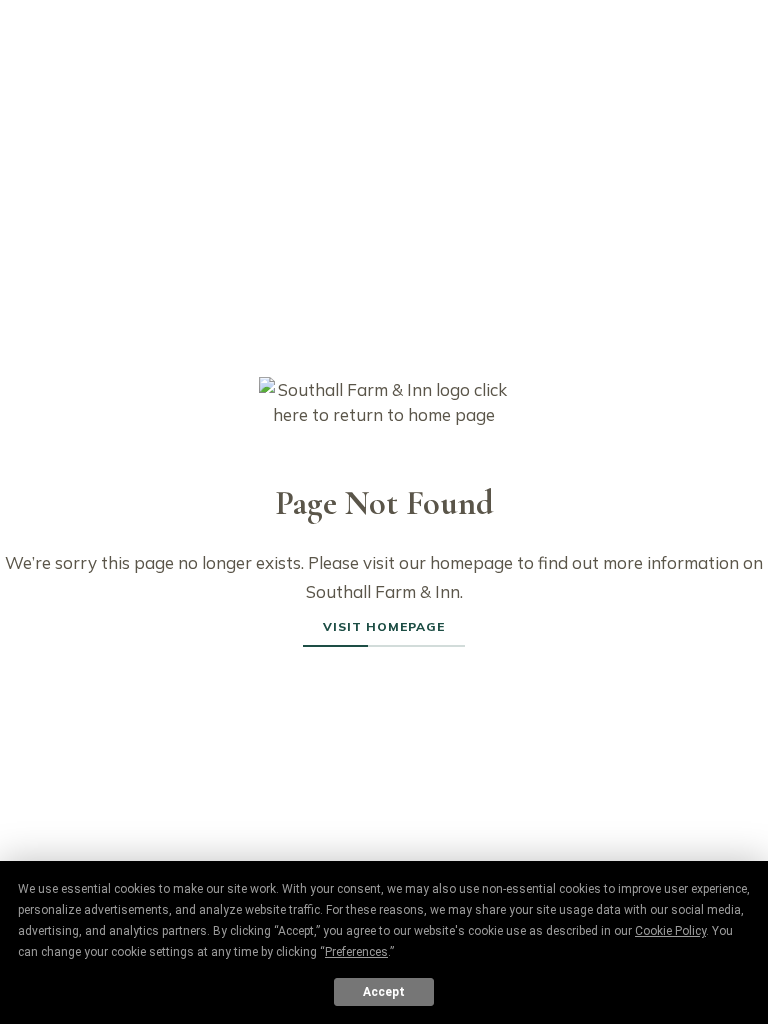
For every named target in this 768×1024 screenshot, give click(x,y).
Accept (384, 992)
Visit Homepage (384, 626)
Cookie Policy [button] (670, 931)
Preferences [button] (356, 952)
